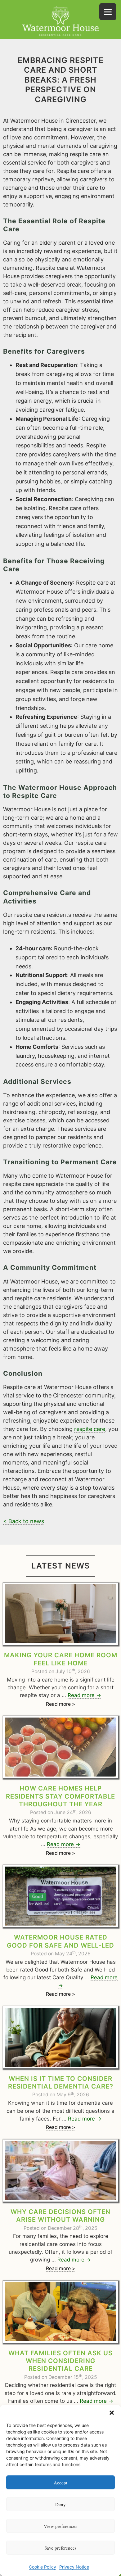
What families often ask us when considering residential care (60, 2361)
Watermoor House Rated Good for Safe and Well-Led (60, 1941)
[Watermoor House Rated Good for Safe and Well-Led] (60, 1896)
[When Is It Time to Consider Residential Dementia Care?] (60, 2037)
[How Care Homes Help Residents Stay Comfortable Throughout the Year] (60, 1747)
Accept (60, 2483)
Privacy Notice (74, 2567)
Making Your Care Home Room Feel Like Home (61, 1659)
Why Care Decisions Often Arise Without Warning (60, 2216)
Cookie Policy (43, 2567)
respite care (90, 1429)
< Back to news (24, 1521)
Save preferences (60, 2548)
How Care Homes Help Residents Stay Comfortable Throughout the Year (60, 1796)
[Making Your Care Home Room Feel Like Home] (60, 1614)
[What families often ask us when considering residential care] (60, 2312)
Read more (84, 1695)
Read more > (60, 1704)
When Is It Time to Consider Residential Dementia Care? (61, 2082)
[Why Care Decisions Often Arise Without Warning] (60, 2171)
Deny (60, 2504)
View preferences (60, 2526)
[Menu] (108, 12)
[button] (112, 2413)
